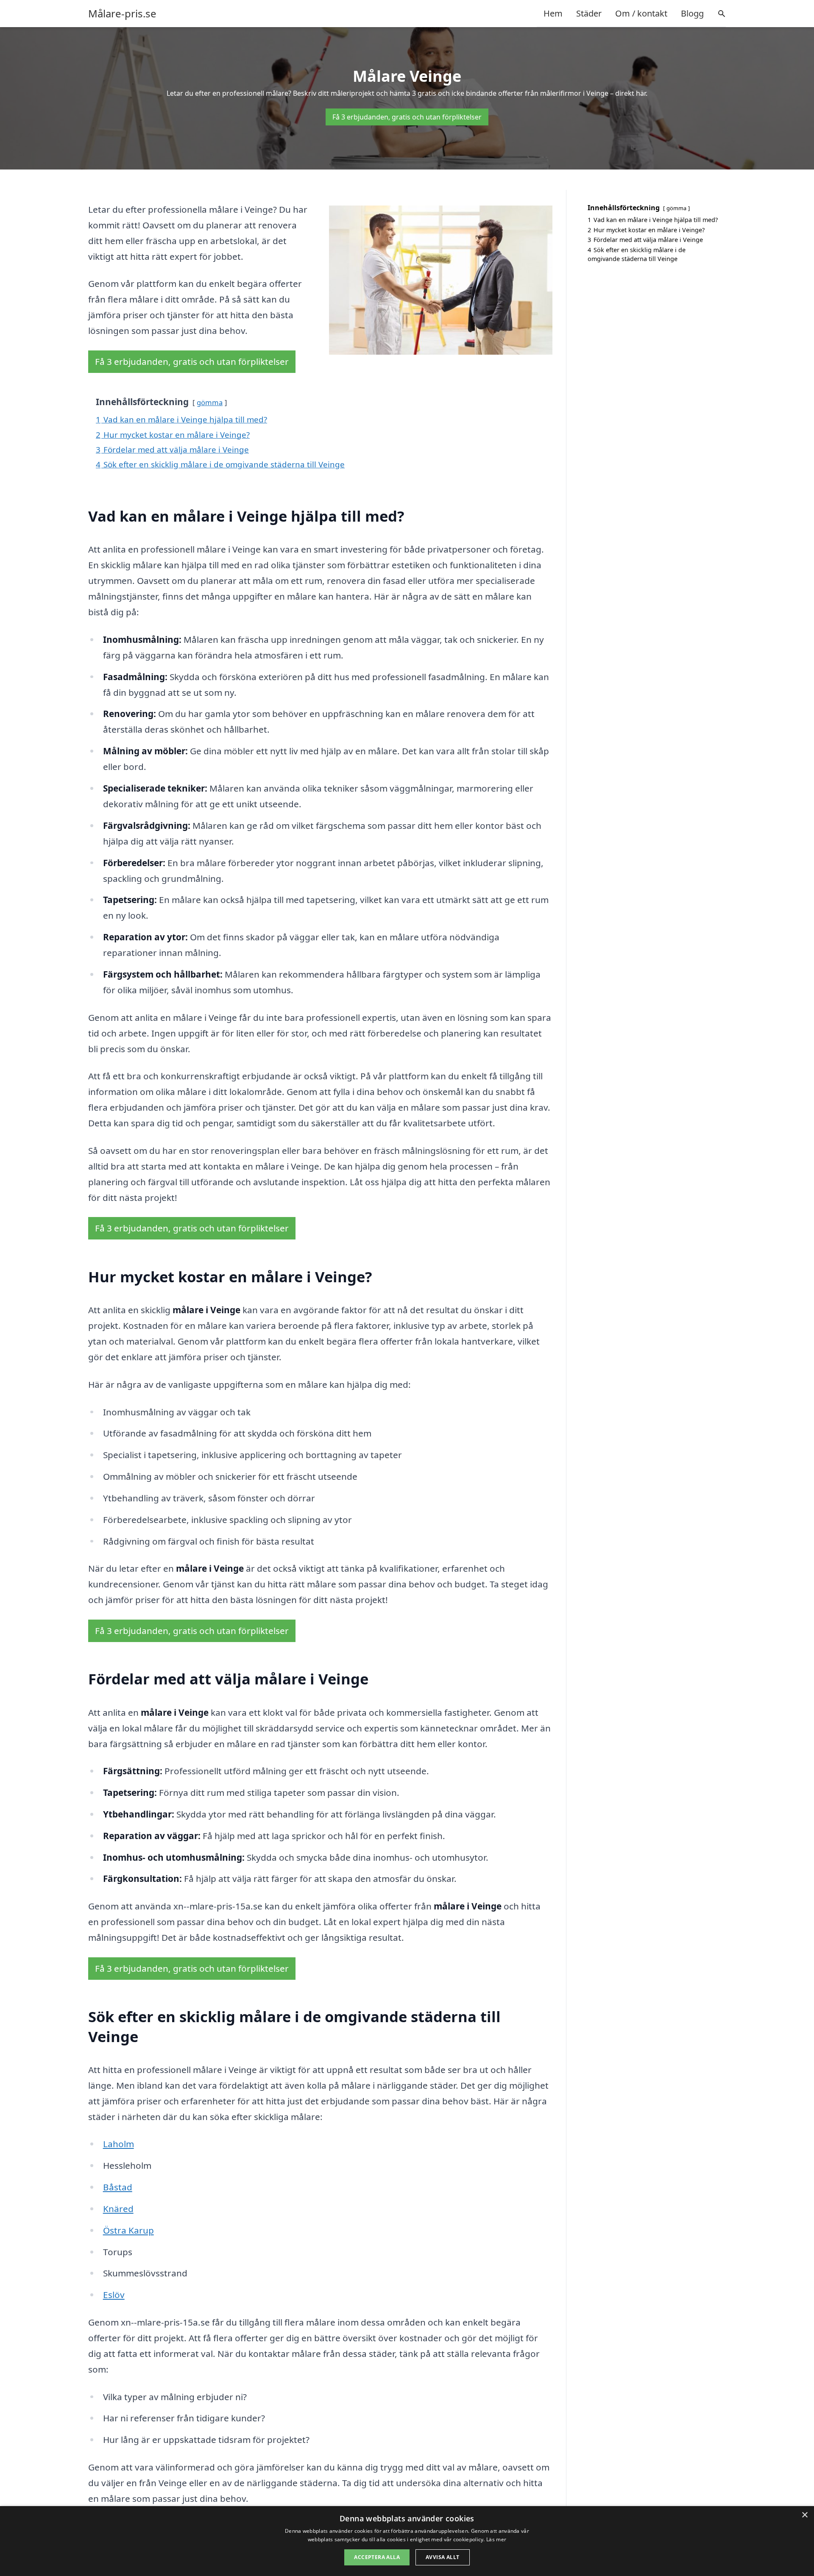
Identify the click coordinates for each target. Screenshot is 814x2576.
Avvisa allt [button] (442, 2557)
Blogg (692, 13)
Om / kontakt (641, 13)
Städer (589, 13)
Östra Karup (128, 2230)
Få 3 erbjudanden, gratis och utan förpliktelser (407, 117)
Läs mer (496, 2539)
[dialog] (407, 2541)
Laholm (118, 2144)
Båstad (118, 2187)
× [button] (804, 2515)
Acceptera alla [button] (377, 2557)
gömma (210, 402)
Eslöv (114, 2295)
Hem (553, 13)
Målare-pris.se (122, 14)
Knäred (118, 2209)
